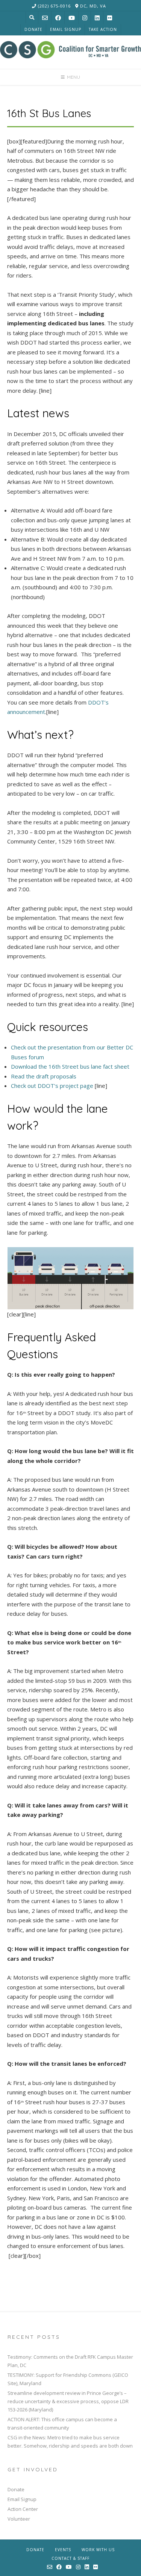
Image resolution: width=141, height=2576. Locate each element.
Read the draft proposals (44, 1076)
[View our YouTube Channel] (72, 18)
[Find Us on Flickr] (110, 18)
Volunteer (19, 2519)
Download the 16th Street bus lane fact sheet (70, 1066)
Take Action (103, 29)
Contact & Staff (70, 2558)
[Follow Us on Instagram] (85, 18)
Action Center (23, 2509)
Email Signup (66, 29)
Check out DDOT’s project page (52, 1086)
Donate (33, 29)
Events (63, 2550)
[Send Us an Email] (45, 18)
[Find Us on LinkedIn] (97, 18)
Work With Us (98, 2550)
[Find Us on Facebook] (58, 18)
